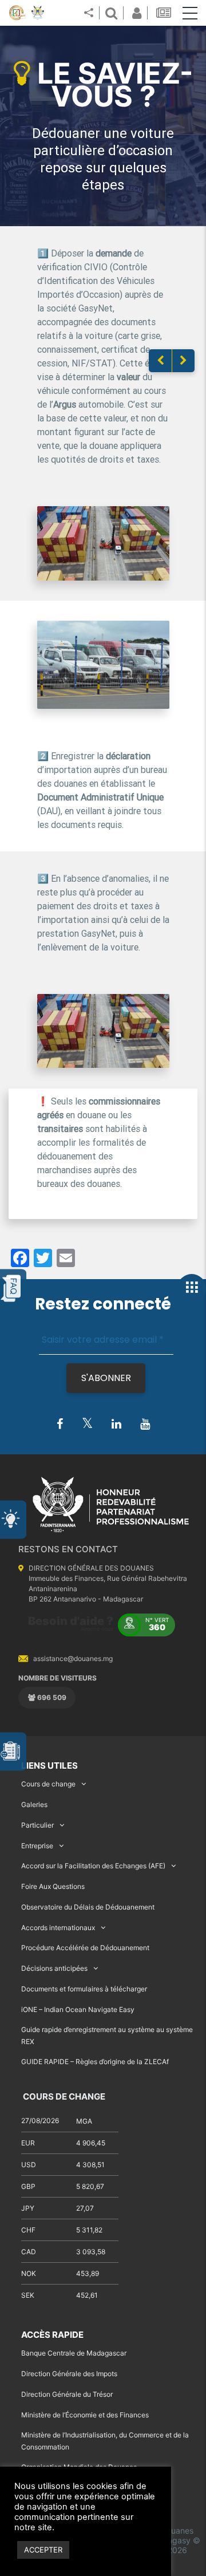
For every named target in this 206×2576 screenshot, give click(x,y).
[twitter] (87, 1424)
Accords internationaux (58, 1928)
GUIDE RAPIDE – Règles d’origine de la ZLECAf (95, 2062)
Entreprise (37, 1846)
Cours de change (48, 1784)
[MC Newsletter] (165, 13)
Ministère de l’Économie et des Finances (85, 2415)
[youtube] (145, 1425)
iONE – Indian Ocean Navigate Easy (78, 2009)
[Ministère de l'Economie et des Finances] (17, 13)
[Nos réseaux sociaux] (89, 13)
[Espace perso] (135, 13)
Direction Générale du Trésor (67, 2394)
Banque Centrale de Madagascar (74, 2353)
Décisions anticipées (54, 1968)
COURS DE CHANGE (63, 2096)
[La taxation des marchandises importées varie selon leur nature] (183, 361)
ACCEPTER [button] (43, 2550)
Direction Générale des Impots (69, 2374)
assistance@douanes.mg (73, 1658)
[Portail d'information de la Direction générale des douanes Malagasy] (38, 13)
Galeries (34, 1804)
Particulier (37, 1825)
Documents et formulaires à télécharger (84, 1989)
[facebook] (60, 1425)
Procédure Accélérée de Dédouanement (85, 1948)
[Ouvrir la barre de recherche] (111, 13)
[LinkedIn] (116, 1425)
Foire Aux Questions (53, 1886)
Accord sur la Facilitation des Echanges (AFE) (93, 1866)
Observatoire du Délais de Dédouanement (88, 1907)
